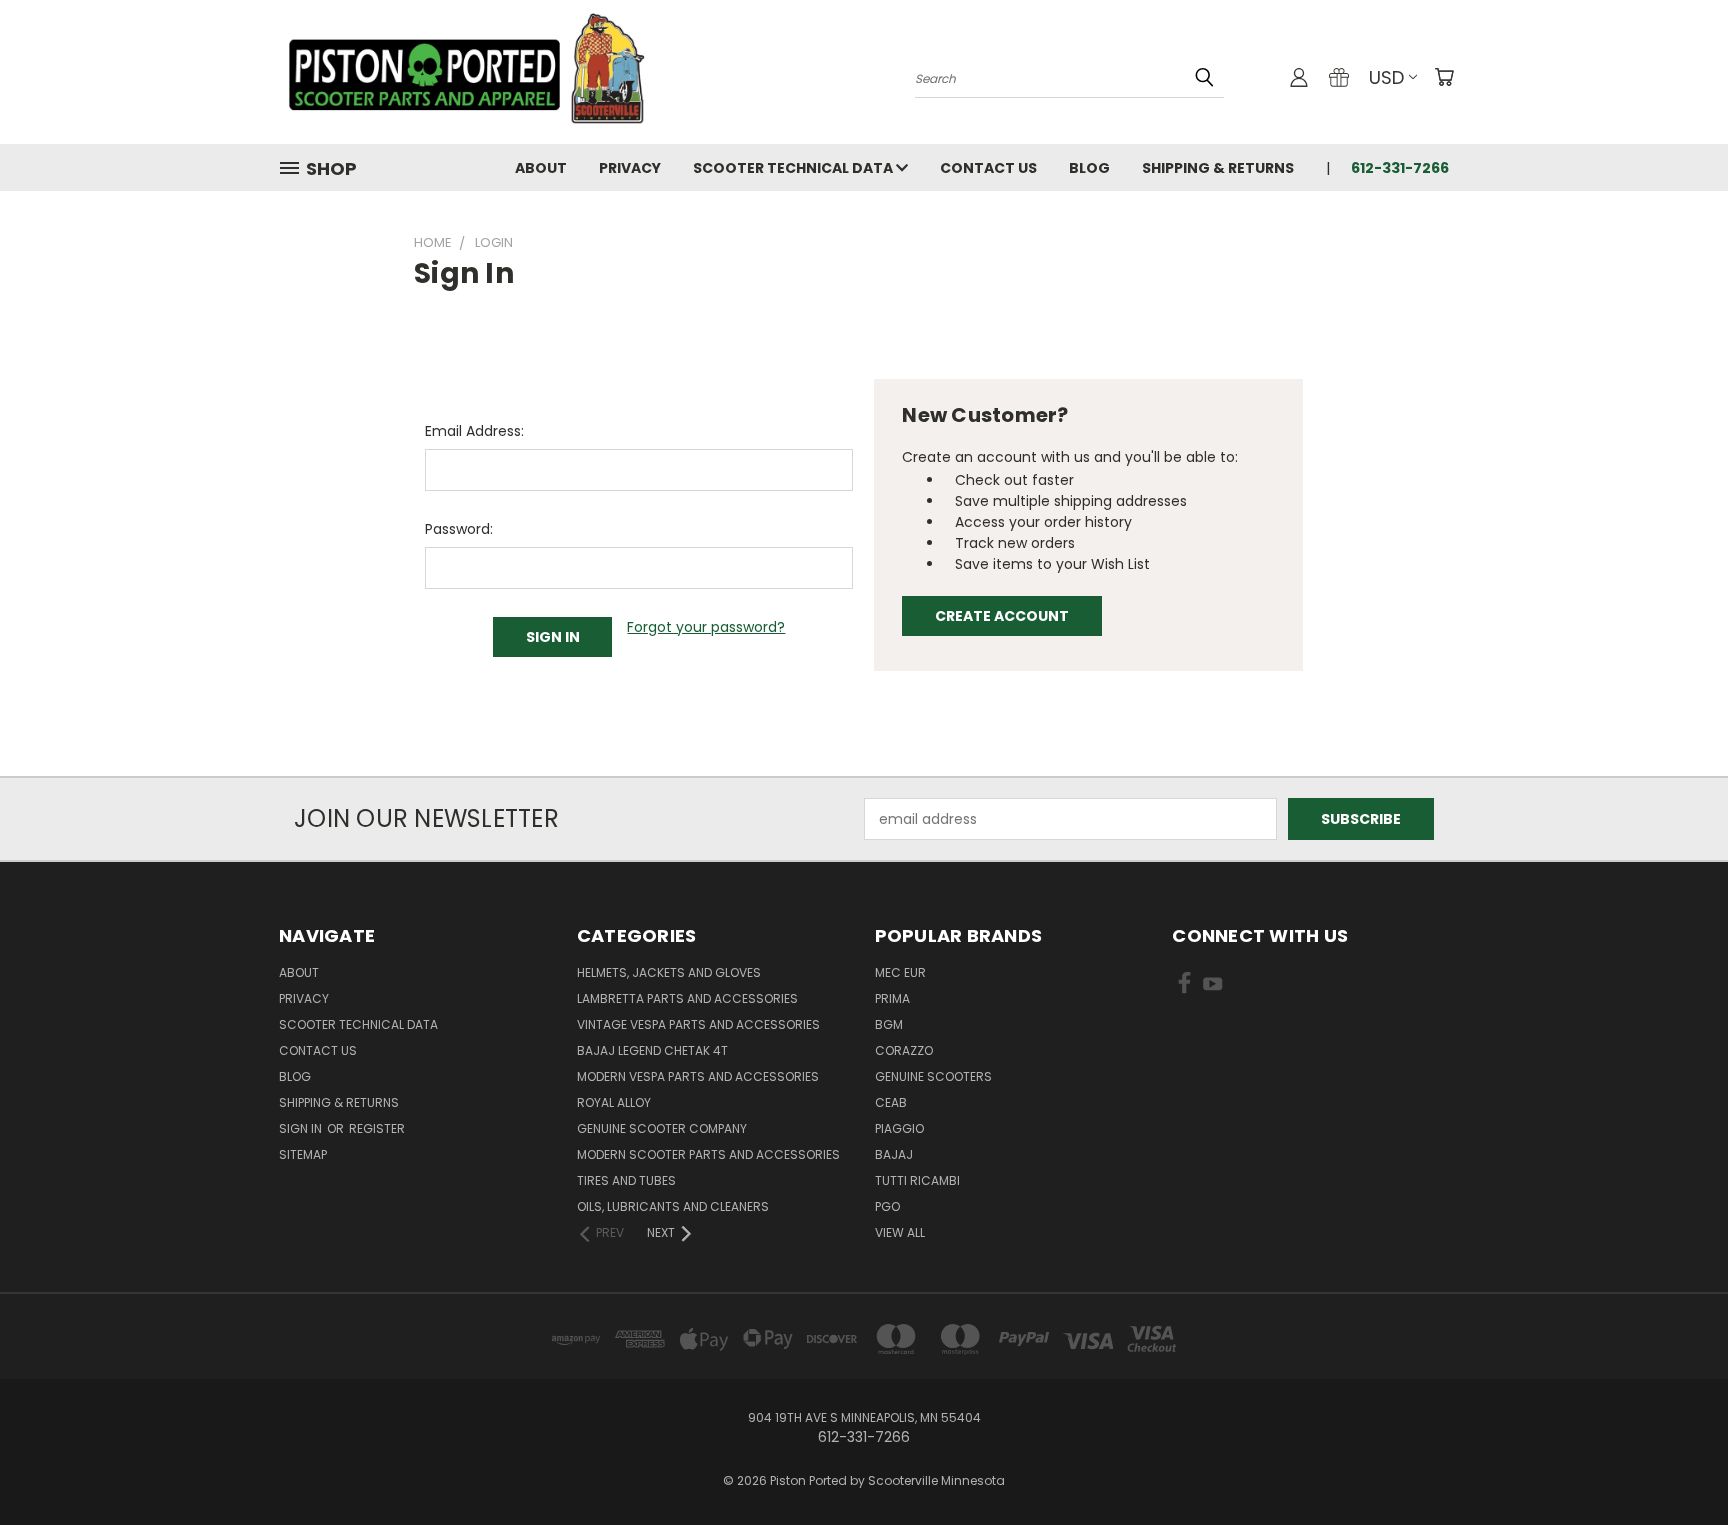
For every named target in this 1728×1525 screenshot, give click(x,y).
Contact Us (988, 168)
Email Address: (474, 431)
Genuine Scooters (933, 1076)
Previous (1675, 1462)
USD (1386, 77)
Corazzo (904, 1050)
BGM (889, 1024)
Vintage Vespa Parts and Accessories (698, 1024)
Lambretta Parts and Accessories (687, 998)
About (541, 168)
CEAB (891, 1102)
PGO (887, 1206)
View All (900, 1232)
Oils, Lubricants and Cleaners (673, 1206)
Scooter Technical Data (794, 168)
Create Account (1002, 616)
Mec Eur (900, 972)
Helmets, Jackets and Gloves (669, 972)
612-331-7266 (1400, 168)
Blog (1089, 168)
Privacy (630, 168)
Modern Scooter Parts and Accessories (708, 1154)
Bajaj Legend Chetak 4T (652, 1050)
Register (377, 1128)
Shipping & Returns (1218, 168)
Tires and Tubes (626, 1180)
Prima (892, 998)
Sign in (302, 1128)
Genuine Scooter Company (662, 1128)
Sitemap (303, 1154)
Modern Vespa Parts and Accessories (698, 1076)
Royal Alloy (614, 1102)
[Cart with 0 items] (1444, 77)
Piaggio (899, 1128)
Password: (459, 529)
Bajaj (894, 1154)
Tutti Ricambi (917, 1180)
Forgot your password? (706, 627)
